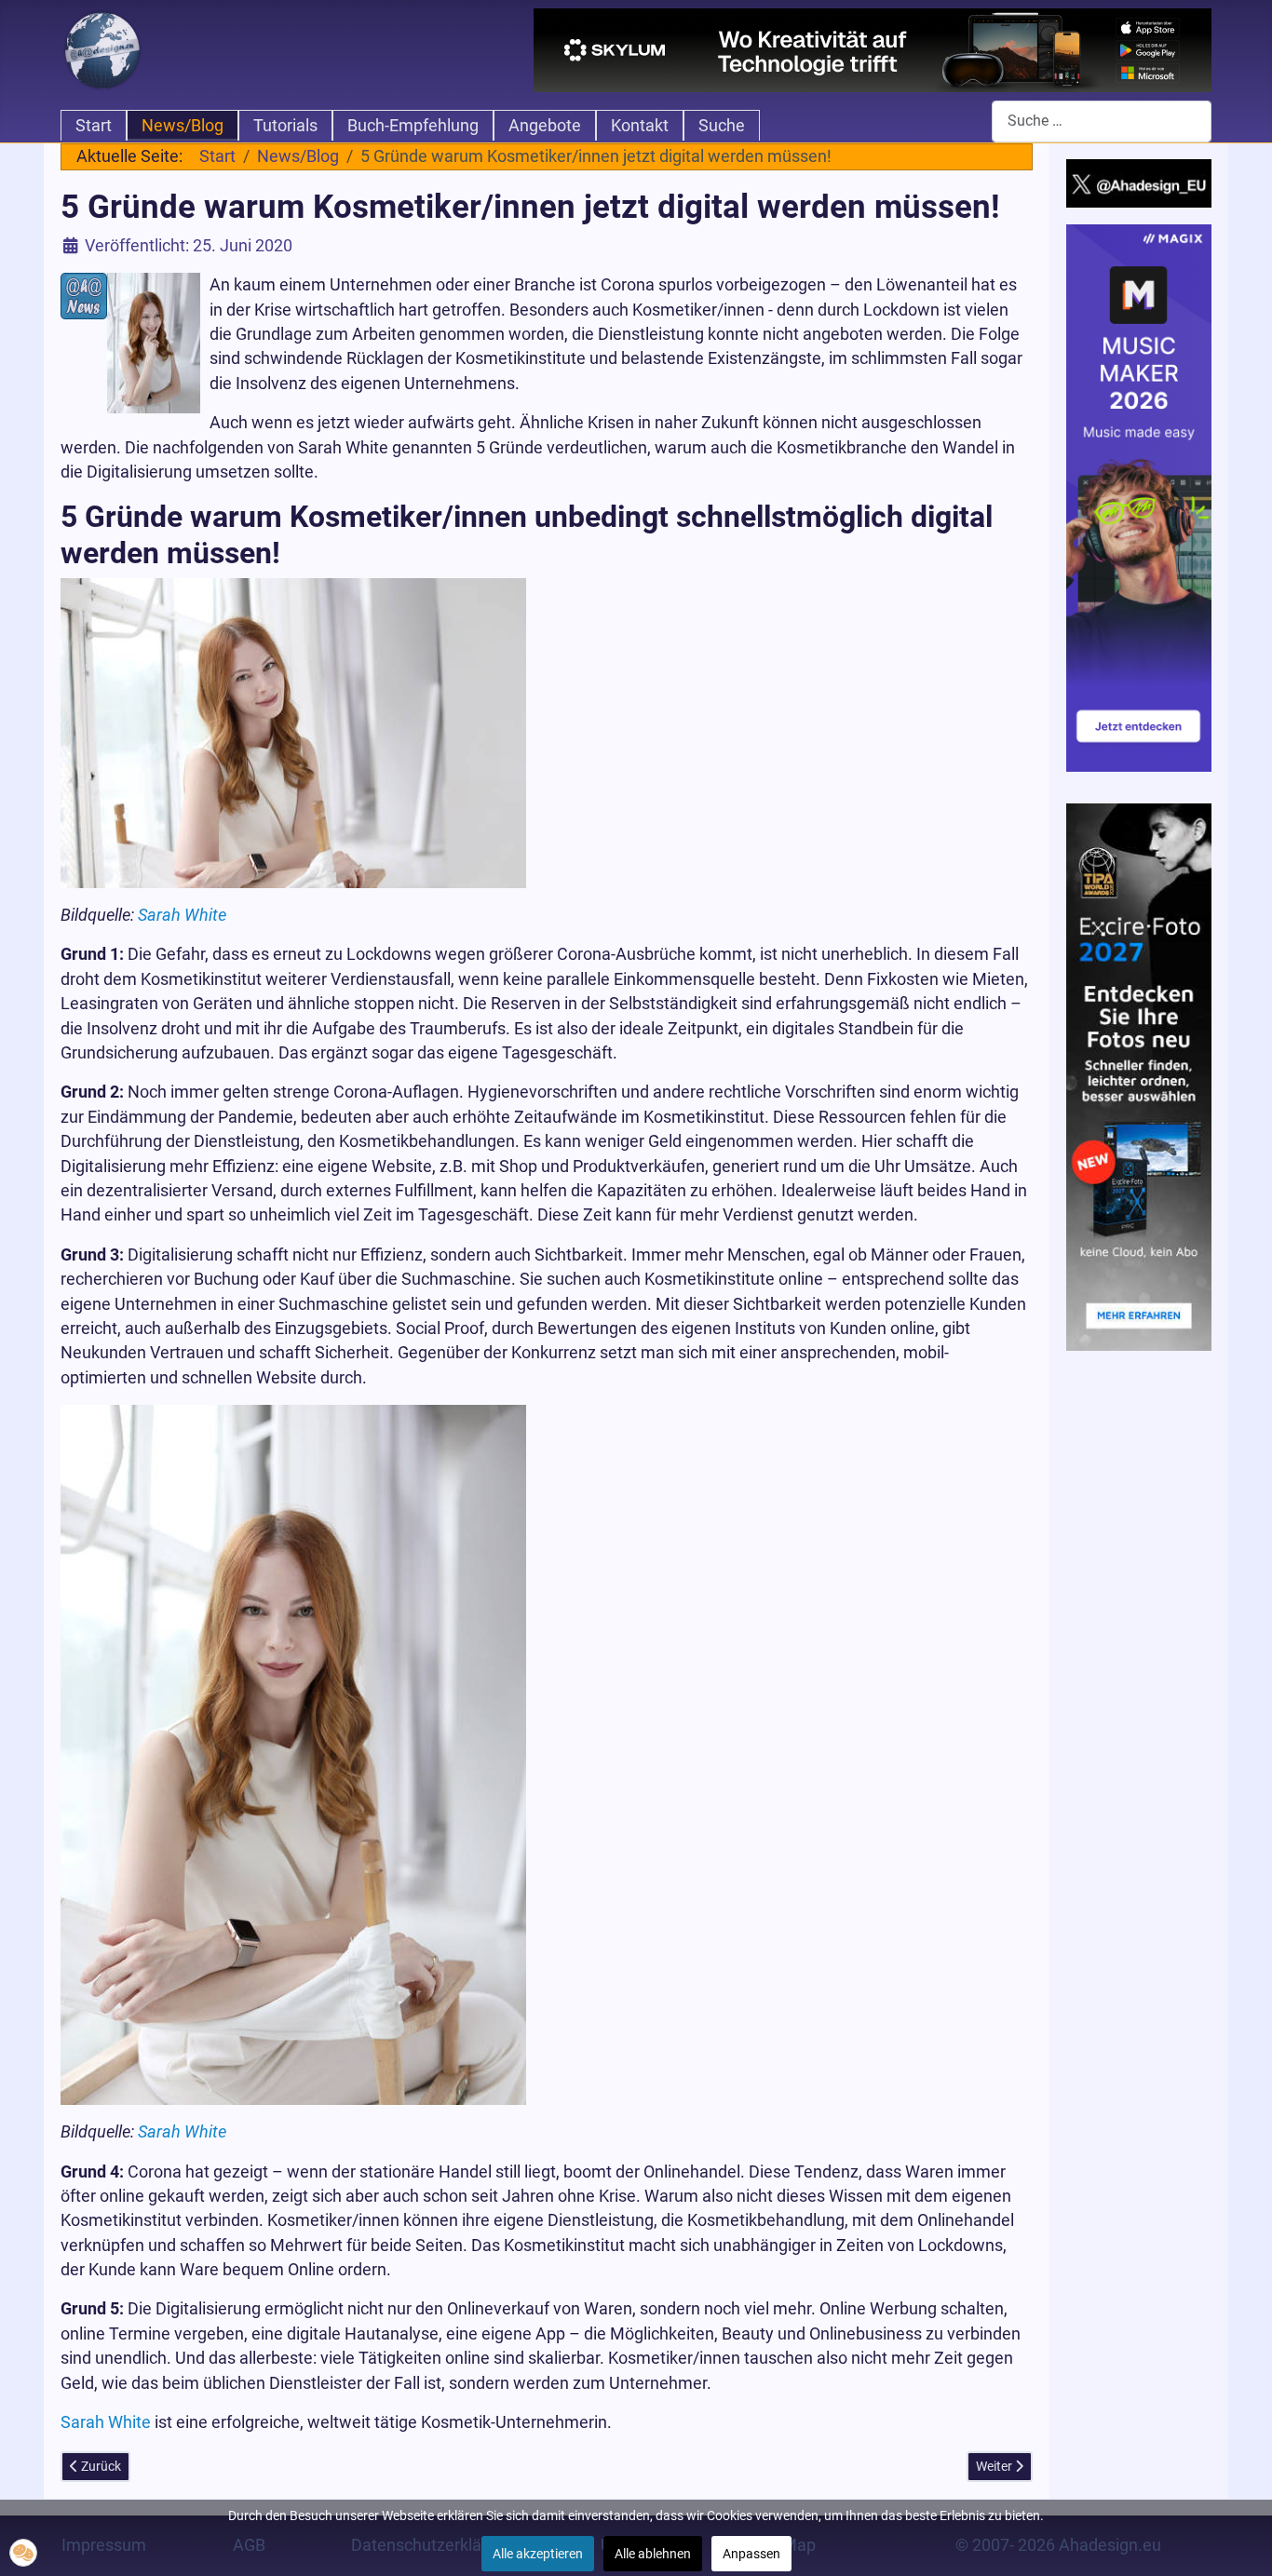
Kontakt (640, 126)
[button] (23, 2553)
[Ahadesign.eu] (102, 48)
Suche (722, 126)
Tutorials (285, 126)
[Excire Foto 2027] (1139, 1075)
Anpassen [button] (751, 2554)
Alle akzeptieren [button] (538, 2554)
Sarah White (182, 915)
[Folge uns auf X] (1139, 182)
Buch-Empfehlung (413, 126)
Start (94, 126)
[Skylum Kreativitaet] (873, 50)
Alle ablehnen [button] (653, 2554)
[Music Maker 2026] (1139, 497)
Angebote (545, 126)
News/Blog (183, 126)
